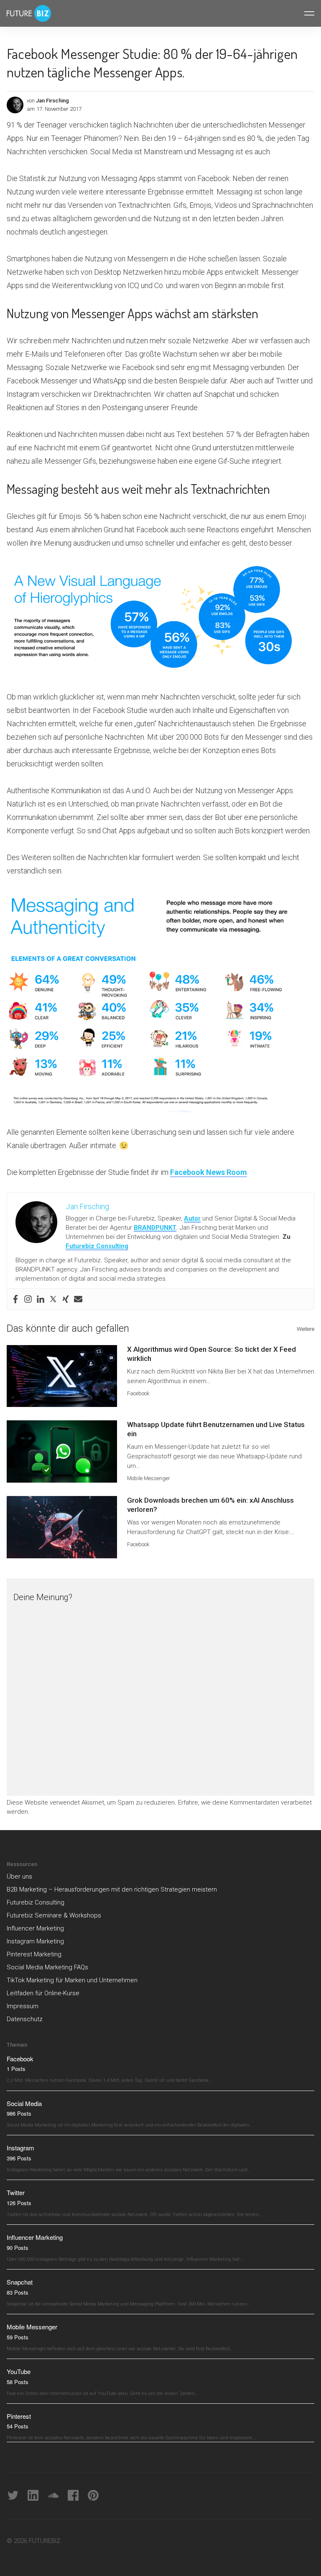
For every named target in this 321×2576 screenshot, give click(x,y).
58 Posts (18, 2382)
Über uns (19, 1876)
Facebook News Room (209, 1172)
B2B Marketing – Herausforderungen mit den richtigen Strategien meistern (112, 1889)
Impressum (23, 2006)
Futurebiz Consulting (97, 1246)
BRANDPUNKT (155, 1228)
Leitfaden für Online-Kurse (43, 1993)
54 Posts (18, 2426)
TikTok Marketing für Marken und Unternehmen (72, 1980)
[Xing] (66, 1299)
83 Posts (18, 2292)
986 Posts (19, 2113)
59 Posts (18, 2337)
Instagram (20, 2148)
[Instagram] (28, 1299)
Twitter (16, 2192)
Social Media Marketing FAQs (47, 1967)
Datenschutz (25, 2019)
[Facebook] (15, 1299)
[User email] (78, 1299)
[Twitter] (53, 1299)
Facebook (138, 1393)
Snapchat (20, 2282)
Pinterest (19, 2416)
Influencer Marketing (35, 1928)
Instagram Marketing (35, 1941)
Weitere (306, 1329)
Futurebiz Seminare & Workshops (54, 1915)
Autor (192, 1218)
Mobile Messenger (149, 1478)
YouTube (19, 2371)
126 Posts (19, 2203)
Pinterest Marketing (34, 1954)
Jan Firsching (52, 101)
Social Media (24, 2103)
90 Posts (18, 2248)
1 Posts (16, 2069)
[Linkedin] (41, 1299)
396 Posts (19, 2158)
